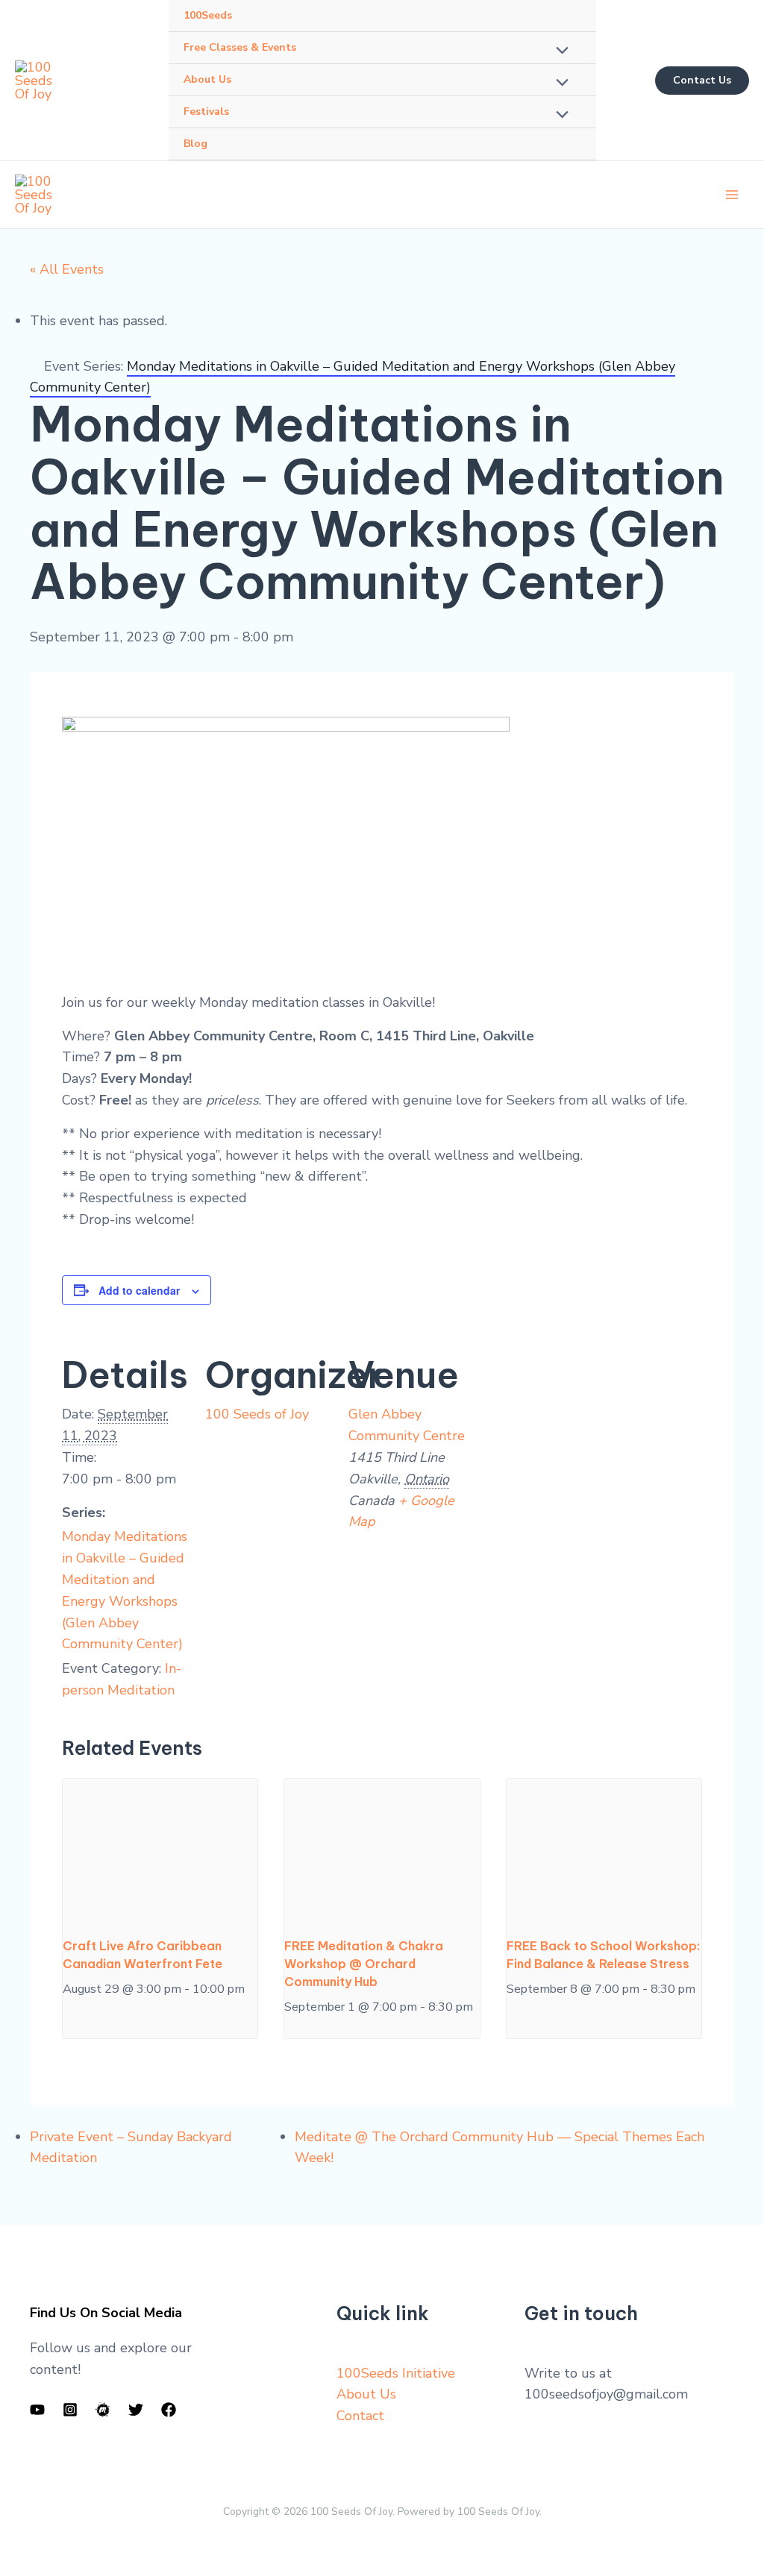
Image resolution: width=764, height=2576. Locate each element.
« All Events (67, 269)
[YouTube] (37, 2410)
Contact (360, 2416)
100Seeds (208, 15)
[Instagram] (70, 2410)
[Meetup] (103, 2410)
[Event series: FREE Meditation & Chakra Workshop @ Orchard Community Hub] (289, 2031)
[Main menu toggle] (732, 195)
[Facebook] (169, 2410)
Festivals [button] (206, 111)
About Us (366, 2394)
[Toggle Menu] (559, 51)
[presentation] (160, 1852)
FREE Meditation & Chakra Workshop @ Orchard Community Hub (364, 1964)
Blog (195, 144)
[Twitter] (136, 2410)
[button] (702, 81)
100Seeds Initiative (396, 2373)
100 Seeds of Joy (257, 1414)
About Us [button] (207, 79)
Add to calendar (139, 1290)
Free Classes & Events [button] (240, 47)
